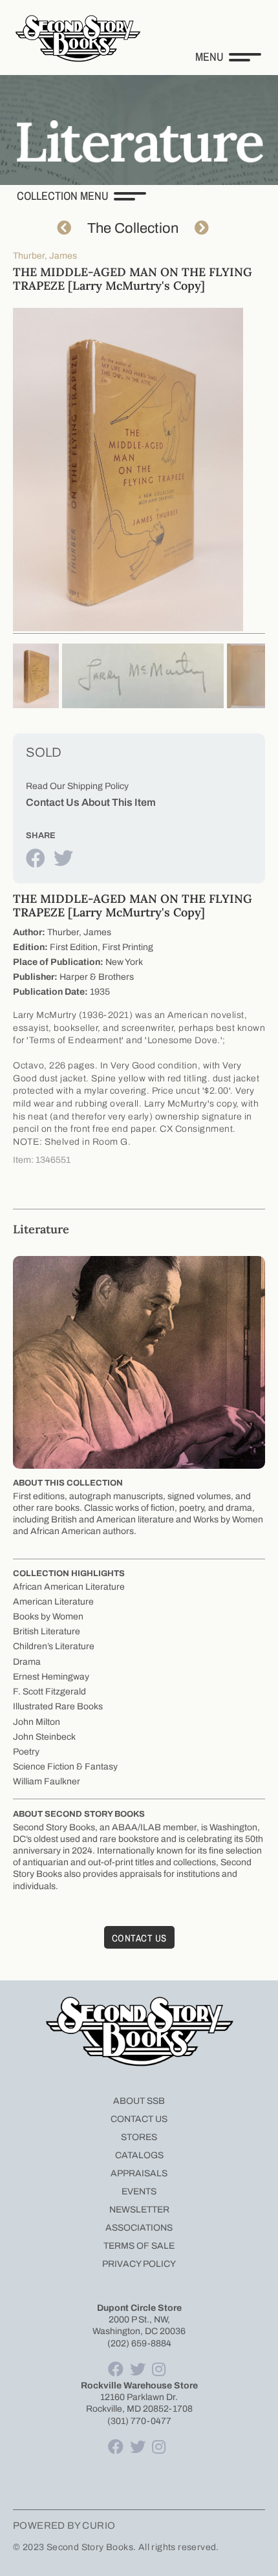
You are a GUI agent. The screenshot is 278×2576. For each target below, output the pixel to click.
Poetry (26, 1752)
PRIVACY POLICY (139, 2264)
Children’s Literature (54, 1646)
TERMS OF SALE (139, 2246)
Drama (27, 1662)
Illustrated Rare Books (58, 1706)
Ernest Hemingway (51, 1677)
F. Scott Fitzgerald (49, 1692)
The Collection (133, 228)
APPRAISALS (139, 2173)
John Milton (37, 1722)
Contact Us (139, 1938)
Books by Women (48, 1617)
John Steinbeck (44, 1737)
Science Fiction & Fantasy (65, 1767)
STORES (139, 2137)
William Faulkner (47, 1781)
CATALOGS (139, 2155)
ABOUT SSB (139, 2101)
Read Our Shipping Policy (77, 786)
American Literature (53, 1602)
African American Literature (69, 1587)
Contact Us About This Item (91, 802)
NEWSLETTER (139, 2210)
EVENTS (139, 2192)
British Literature (47, 1631)
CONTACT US (139, 2119)
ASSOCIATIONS (139, 2228)
